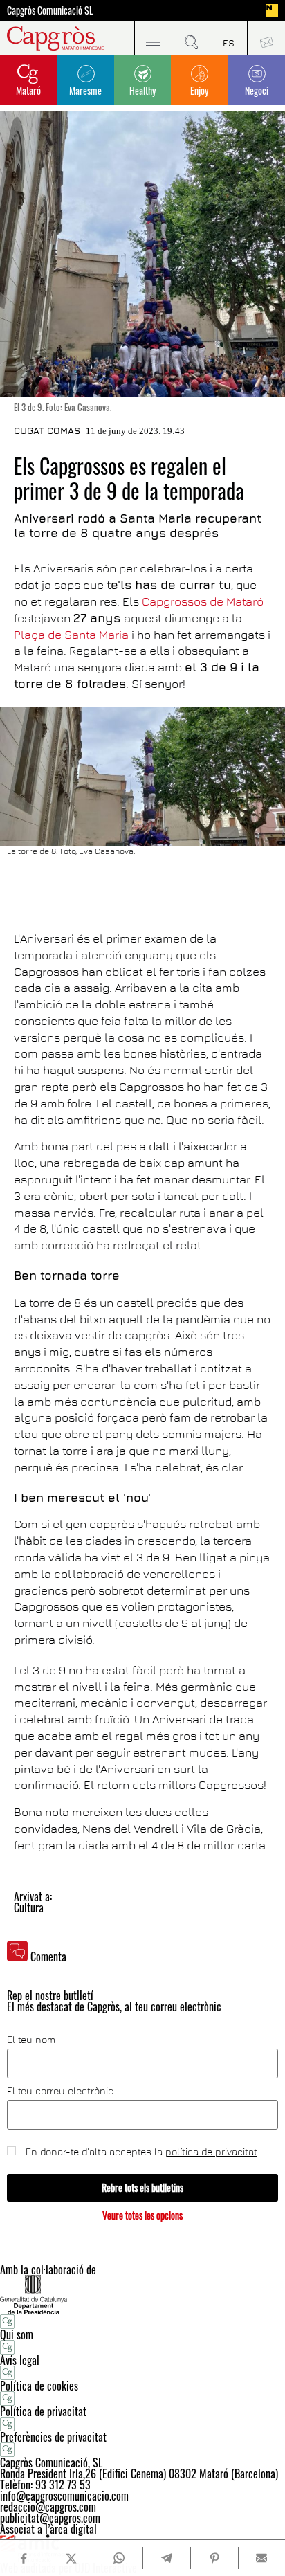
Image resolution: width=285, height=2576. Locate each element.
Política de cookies (39, 2386)
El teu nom (31, 2040)
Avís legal (20, 2360)
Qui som (17, 2334)
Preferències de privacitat (53, 2437)
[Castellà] (229, 38)
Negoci (257, 90)
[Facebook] (24, 2558)
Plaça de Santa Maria (71, 635)
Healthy (142, 90)
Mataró (28, 90)
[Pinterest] (214, 2558)
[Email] (262, 2558)
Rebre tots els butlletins (142, 2187)
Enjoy (199, 90)
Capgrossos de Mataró (203, 601)
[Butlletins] (266, 38)
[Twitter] (72, 2558)
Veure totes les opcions (142, 2215)
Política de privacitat (43, 2411)
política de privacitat (211, 2151)
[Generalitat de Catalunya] (142, 2295)
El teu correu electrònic (60, 2091)
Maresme (85, 90)
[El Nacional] (272, 10)
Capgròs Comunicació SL (50, 10)
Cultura (29, 1907)
